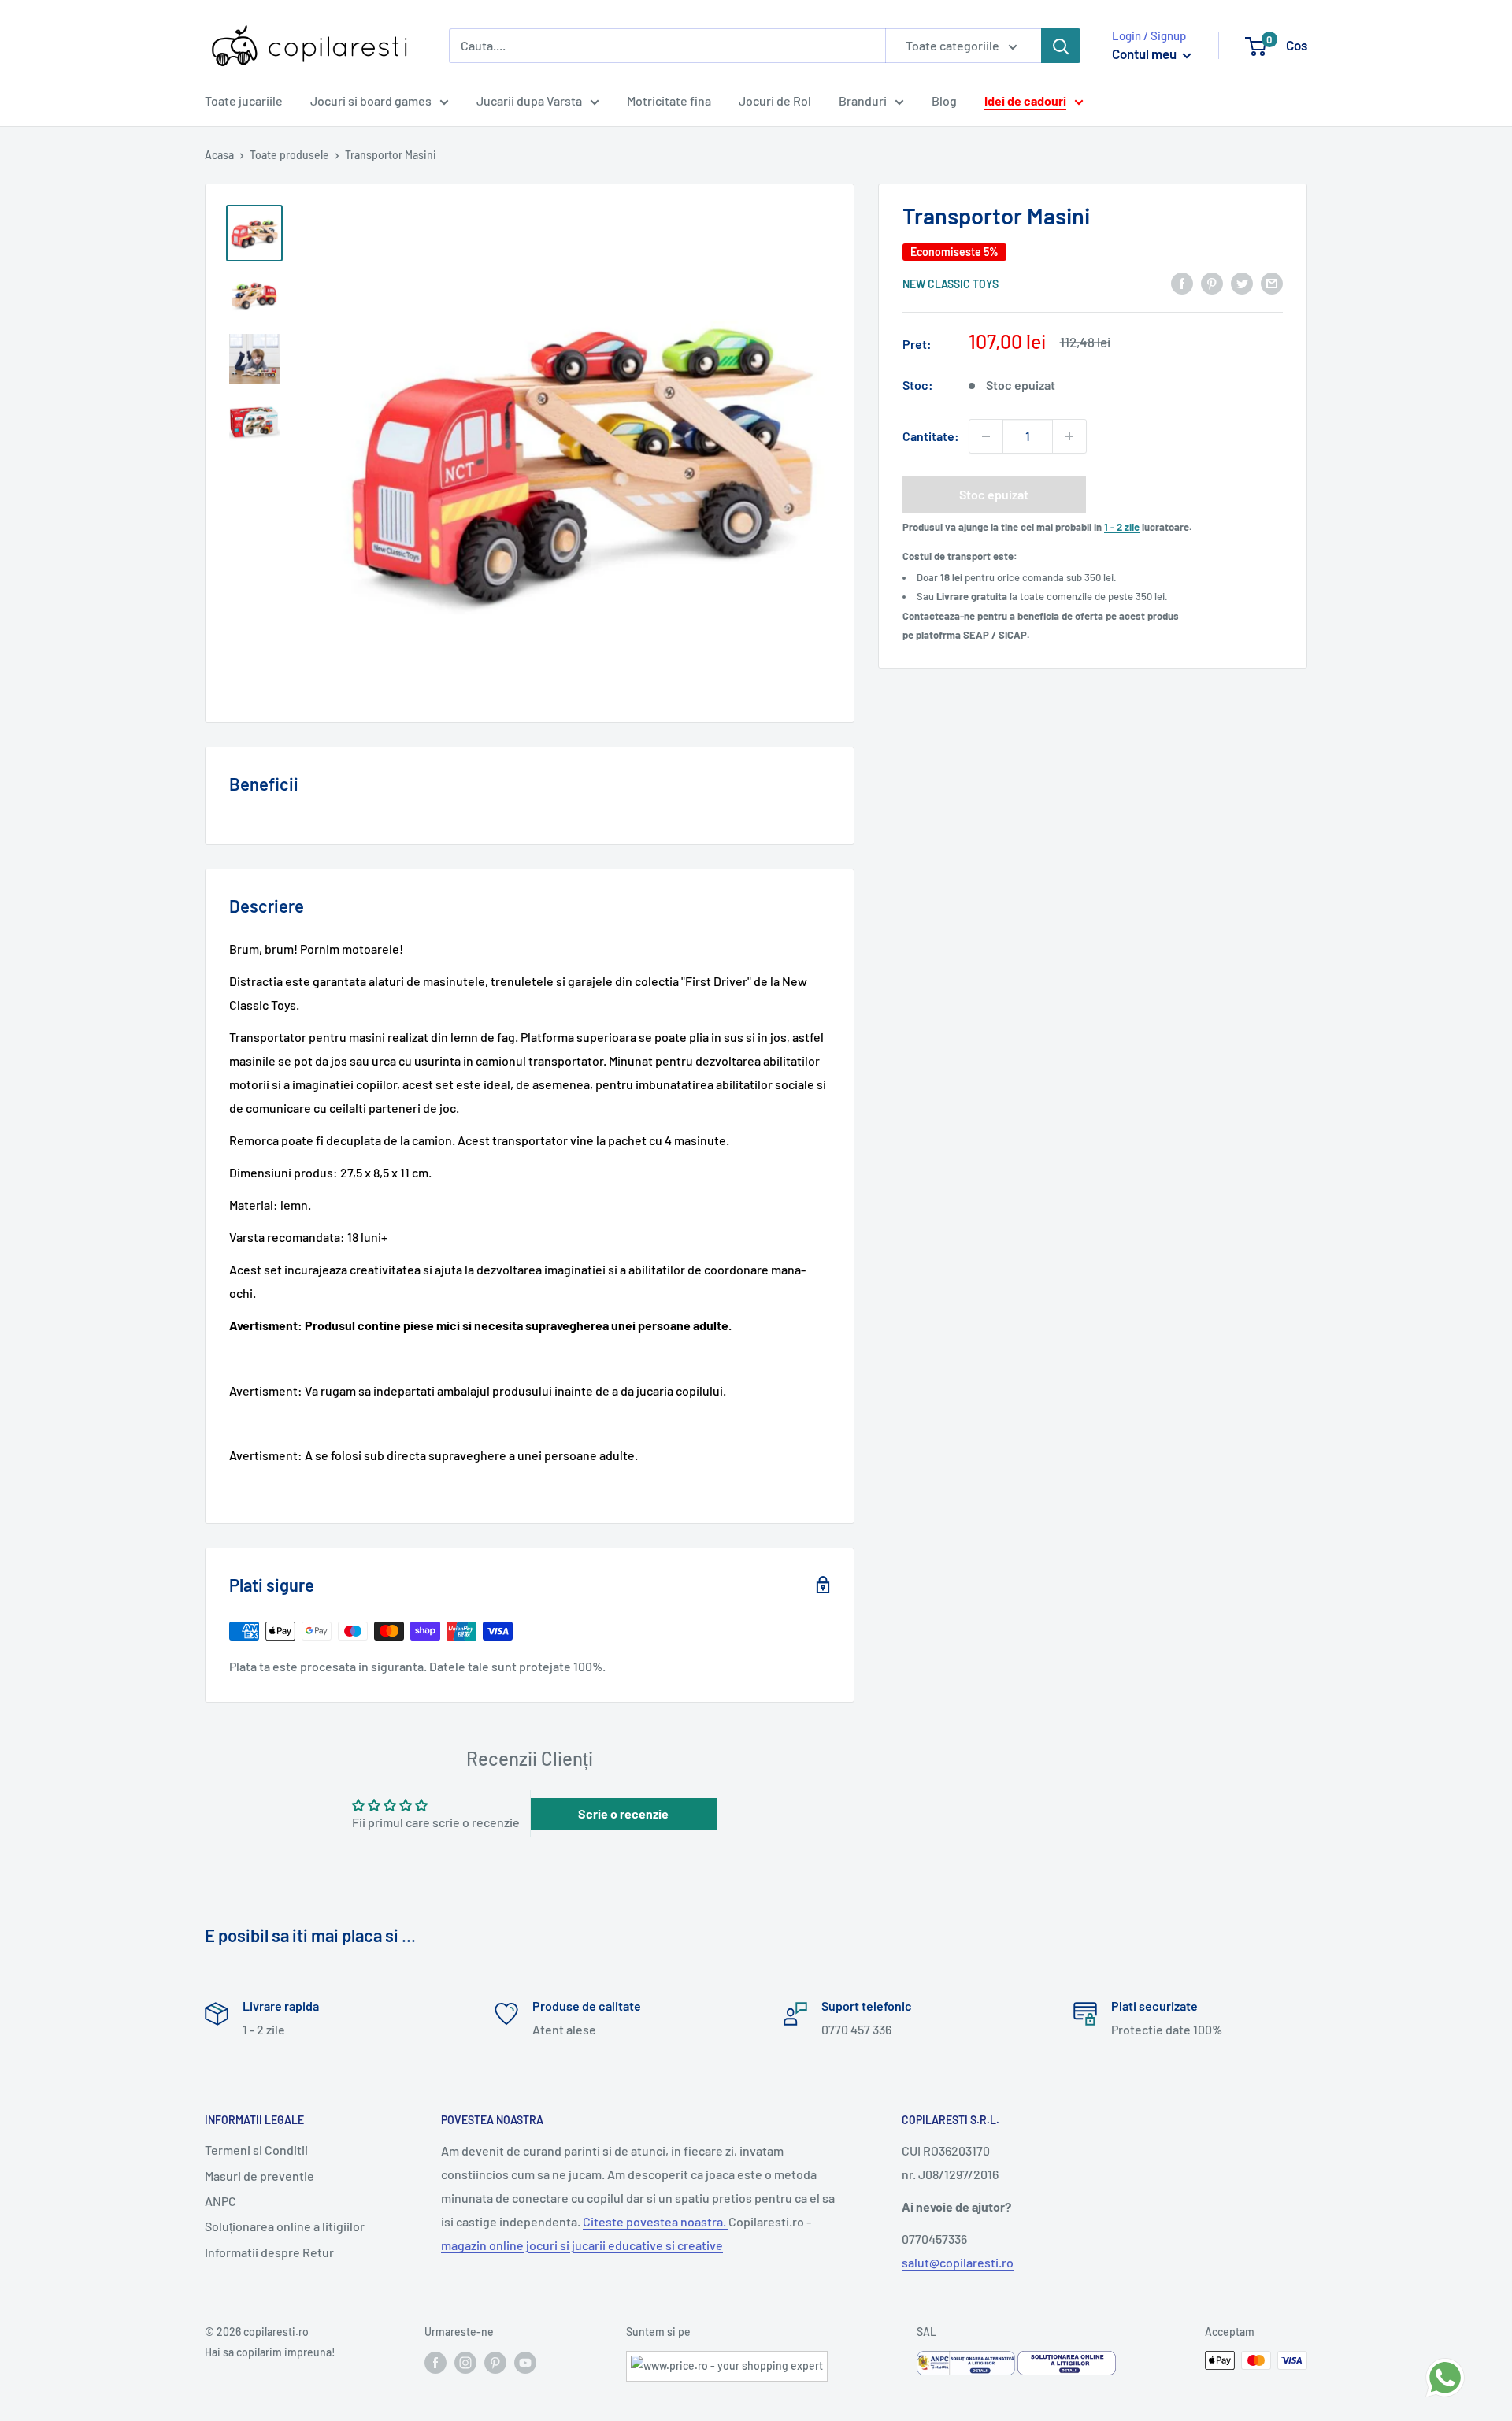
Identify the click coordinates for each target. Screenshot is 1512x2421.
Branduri (863, 100)
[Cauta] (1061, 46)
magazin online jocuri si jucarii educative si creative (582, 2245)
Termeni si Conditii (256, 2150)
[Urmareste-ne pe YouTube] (525, 2362)
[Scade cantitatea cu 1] (986, 436)
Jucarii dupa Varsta (529, 100)
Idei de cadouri (1025, 100)
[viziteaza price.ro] (727, 2361)
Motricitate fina (669, 100)
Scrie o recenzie (623, 1813)
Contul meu (1145, 54)
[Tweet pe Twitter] (1242, 282)
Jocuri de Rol (775, 100)
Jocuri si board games (371, 100)
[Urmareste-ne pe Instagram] (465, 2362)
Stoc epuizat (994, 494)
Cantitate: (931, 436)
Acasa (219, 155)
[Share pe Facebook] (1182, 282)
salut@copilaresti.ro (958, 2262)
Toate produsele (289, 155)
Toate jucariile (244, 100)
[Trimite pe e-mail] (1272, 282)
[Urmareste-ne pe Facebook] (435, 2362)
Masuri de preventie (259, 2176)
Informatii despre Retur (269, 2252)
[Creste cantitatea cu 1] (1069, 436)
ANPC (220, 2201)
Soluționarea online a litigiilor (285, 2226)
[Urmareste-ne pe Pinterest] (495, 2362)
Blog (944, 100)
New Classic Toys (951, 284)
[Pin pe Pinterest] (1212, 282)
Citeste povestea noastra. (656, 2221)
